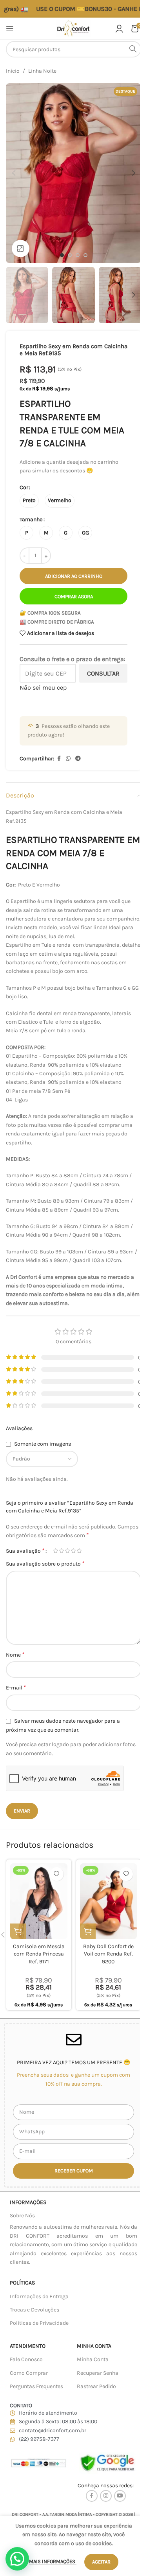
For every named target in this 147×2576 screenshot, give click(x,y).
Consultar (103, 673)
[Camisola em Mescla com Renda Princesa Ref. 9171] (39, 1901)
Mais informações (53, 2561)
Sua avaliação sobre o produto (45, 1563)
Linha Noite (42, 71)
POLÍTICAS (22, 2283)
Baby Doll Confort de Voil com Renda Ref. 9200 (108, 1954)
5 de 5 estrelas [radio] (79, 1551)
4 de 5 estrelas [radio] (73, 1551)
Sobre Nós (22, 2216)
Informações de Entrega (39, 2296)
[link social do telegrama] (78, 759)
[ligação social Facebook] (59, 759)
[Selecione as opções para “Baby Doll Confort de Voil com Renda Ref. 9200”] (88, 1931)
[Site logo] (73, 28)
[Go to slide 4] (85, 255)
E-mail (16, 1687)
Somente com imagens (43, 1444)
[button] (14, 173)
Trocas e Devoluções (34, 2310)
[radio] (29, 501)
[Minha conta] (119, 29)
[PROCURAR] (133, 49)
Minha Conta (93, 2359)
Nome (15, 1654)
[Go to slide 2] (70, 255)
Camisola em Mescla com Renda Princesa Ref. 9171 (39, 1954)
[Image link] (38, 2462)
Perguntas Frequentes (36, 2386)
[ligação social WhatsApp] (68, 759)
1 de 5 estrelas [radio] (55, 1551)
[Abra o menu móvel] (10, 29)
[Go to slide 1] (62, 255)
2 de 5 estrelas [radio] (61, 1551)
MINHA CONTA (94, 2346)
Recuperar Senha (98, 2373)
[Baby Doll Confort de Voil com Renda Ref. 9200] (109, 1901)
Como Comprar (29, 2373)
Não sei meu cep (43, 687)
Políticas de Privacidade (39, 2323)
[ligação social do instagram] (106, 2496)
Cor (24, 487)
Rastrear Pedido (96, 2386)
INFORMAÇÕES (28, 2202)
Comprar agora (74, 596)
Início (13, 71)
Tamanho (31, 519)
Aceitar (101, 2562)
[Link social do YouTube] (120, 2496)
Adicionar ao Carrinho (74, 576)
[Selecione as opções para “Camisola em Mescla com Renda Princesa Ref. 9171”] (18, 1931)
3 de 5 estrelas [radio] (67, 1551)
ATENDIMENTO (28, 2346)
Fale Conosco (26, 2359)
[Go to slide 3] (78, 255)
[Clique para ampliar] (21, 249)
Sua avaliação (25, 1551)
